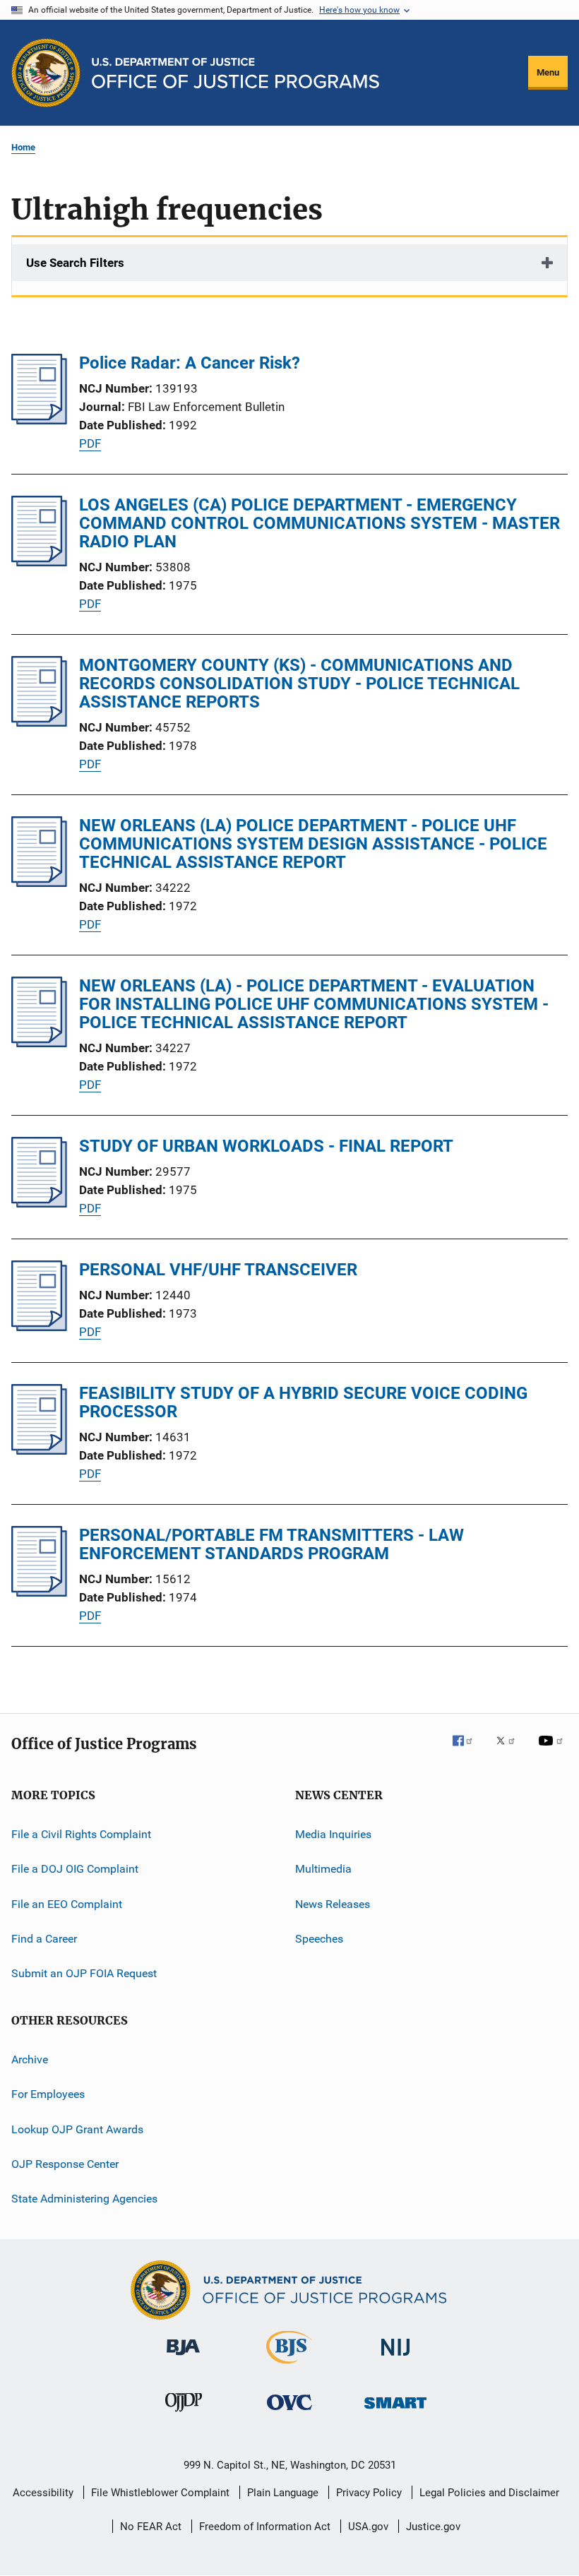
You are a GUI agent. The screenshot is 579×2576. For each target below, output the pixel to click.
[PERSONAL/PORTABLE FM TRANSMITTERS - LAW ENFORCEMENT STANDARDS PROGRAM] (39, 1592)
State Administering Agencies (84, 2199)
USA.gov (368, 2527)
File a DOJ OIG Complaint (75, 1869)
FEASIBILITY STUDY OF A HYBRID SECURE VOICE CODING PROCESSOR (303, 1402)
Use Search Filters (75, 263)
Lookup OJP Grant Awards (77, 2129)
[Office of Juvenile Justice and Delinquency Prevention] (184, 2414)
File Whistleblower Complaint (160, 2493)
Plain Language (283, 2493)
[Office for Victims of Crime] (289, 2413)
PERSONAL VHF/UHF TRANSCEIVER (218, 1270)
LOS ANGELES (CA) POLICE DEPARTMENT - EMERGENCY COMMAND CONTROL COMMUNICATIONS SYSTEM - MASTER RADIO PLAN (320, 523)
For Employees (48, 2094)
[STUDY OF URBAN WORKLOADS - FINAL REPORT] (39, 1203)
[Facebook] (468, 1751)
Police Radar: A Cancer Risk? (190, 363)
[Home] (235, 73)
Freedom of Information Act (265, 2527)
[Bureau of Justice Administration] (183, 2358)
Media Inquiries (333, 1834)
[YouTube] (553, 1751)
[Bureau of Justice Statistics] (289, 2366)
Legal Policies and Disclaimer (489, 2493)
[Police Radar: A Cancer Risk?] (39, 420)
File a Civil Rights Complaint (81, 1834)
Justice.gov (433, 2527)
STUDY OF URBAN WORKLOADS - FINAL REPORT (266, 1146)
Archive (30, 2059)
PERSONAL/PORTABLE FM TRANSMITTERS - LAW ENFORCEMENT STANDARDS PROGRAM (271, 1544)
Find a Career (44, 1939)
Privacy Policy (369, 2493)
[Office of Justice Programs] (46, 73)
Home (23, 147)
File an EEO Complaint (67, 1904)
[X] (511, 1751)
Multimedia (323, 1869)
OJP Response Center (65, 2164)
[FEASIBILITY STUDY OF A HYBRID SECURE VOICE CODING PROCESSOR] (39, 1450)
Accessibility (43, 2493)
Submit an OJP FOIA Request (84, 1973)
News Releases (333, 1904)
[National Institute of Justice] (395, 2358)
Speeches (319, 1939)
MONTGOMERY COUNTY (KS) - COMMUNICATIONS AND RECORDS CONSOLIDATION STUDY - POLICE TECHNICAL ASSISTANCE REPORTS (299, 684)
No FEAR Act (151, 2527)
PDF (90, 443)
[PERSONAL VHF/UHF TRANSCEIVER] (39, 1327)
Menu (548, 72)
